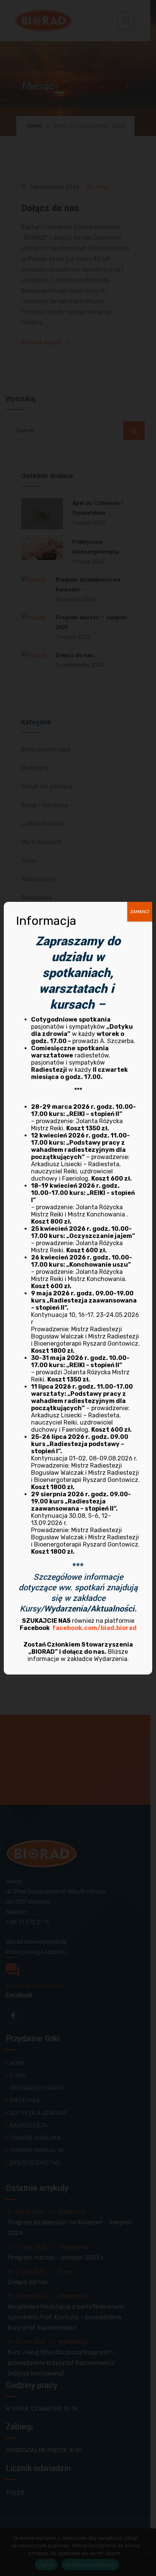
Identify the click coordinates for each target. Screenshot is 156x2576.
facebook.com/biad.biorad (94, 1628)
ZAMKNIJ (140, 912)
